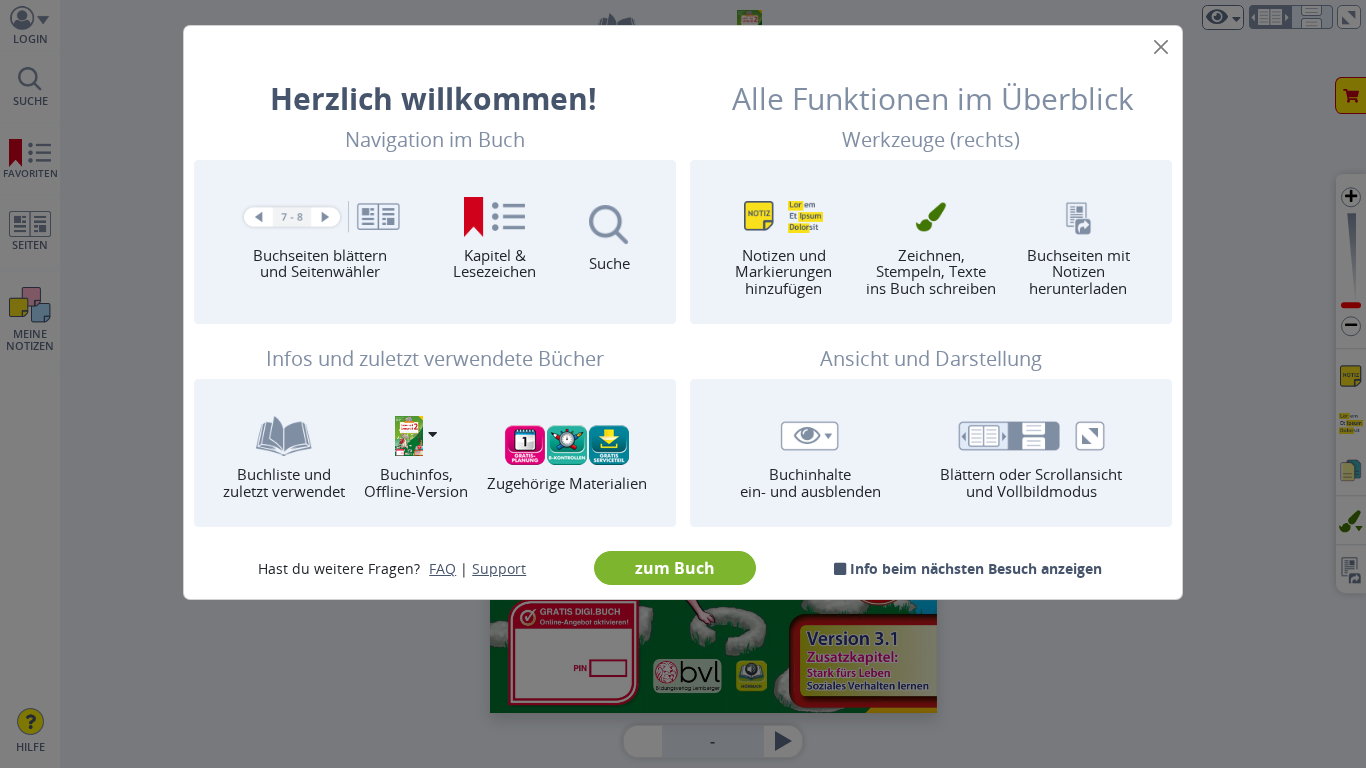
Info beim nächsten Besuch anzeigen (974, 568)
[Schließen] (1161, 47)
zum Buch (675, 568)
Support (499, 568)
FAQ (442, 568)
